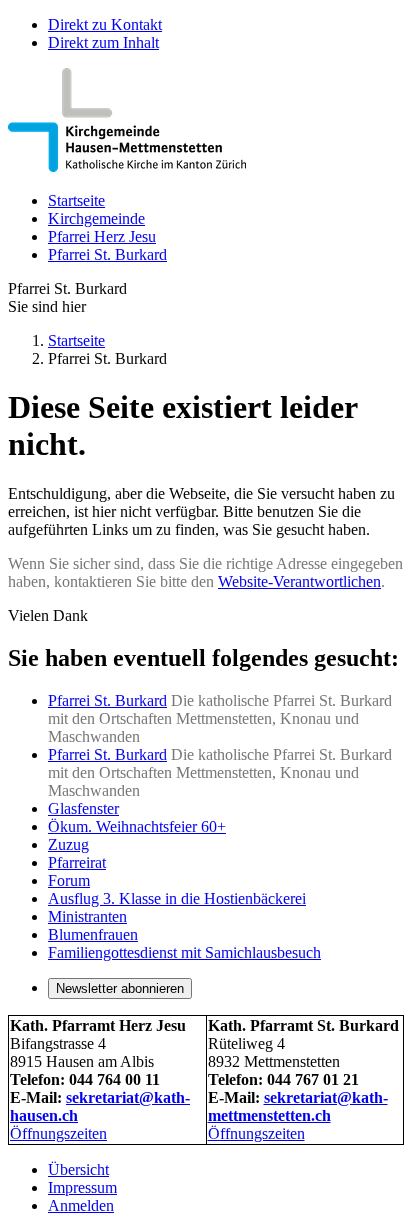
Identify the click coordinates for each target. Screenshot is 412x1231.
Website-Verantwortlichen (299, 581)
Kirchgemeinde (96, 218)
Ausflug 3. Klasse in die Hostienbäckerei (177, 898)
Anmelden (81, 1205)
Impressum (82, 1187)
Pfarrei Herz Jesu (102, 236)
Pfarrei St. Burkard (107, 254)
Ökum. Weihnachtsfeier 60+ (137, 826)
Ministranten (87, 916)
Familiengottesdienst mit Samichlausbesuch (184, 952)
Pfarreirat (77, 862)
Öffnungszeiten (58, 1133)
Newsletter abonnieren (120, 988)
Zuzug (68, 844)
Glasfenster (83, 808)
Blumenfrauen (93, 934)
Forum (69, 880)
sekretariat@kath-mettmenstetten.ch (298, 1106)
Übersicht (78, 1169)
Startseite (76, 200)
